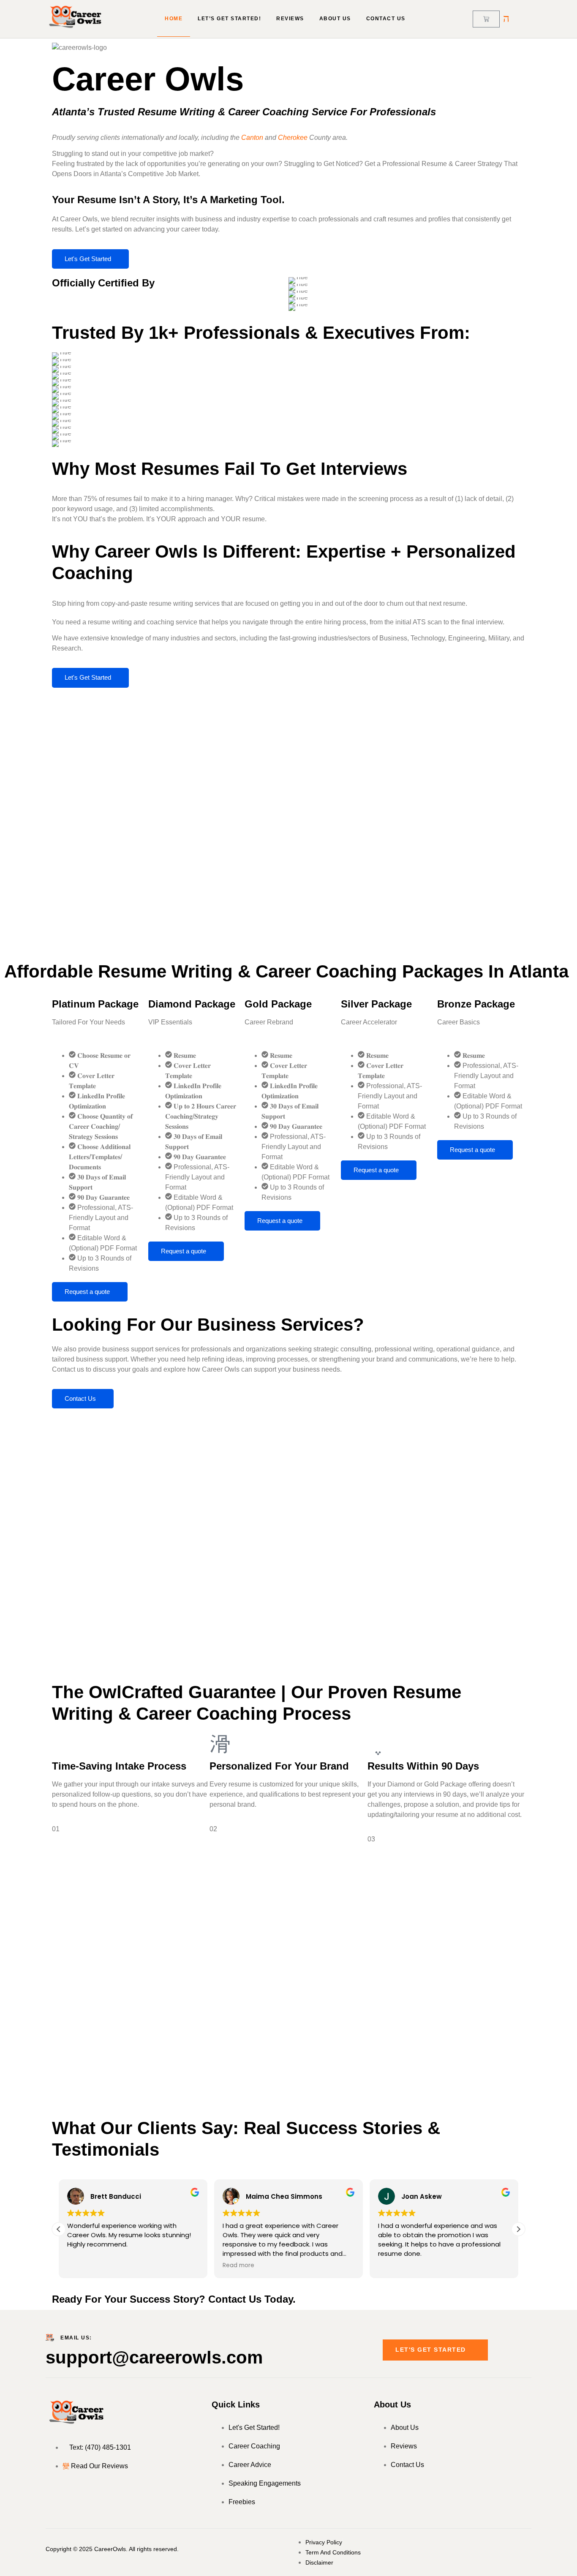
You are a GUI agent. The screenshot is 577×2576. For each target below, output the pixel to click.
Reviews (290, 19)
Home (174, 19)
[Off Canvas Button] (506, 18)
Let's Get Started (88, 259)
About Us (335, 19)
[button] (518, 2229)
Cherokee (293, 138)
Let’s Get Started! (229, 19)
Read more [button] (238, 2266)
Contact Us (386, 19)
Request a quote (87, 1292)
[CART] (486, 19)
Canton (252, 138)
